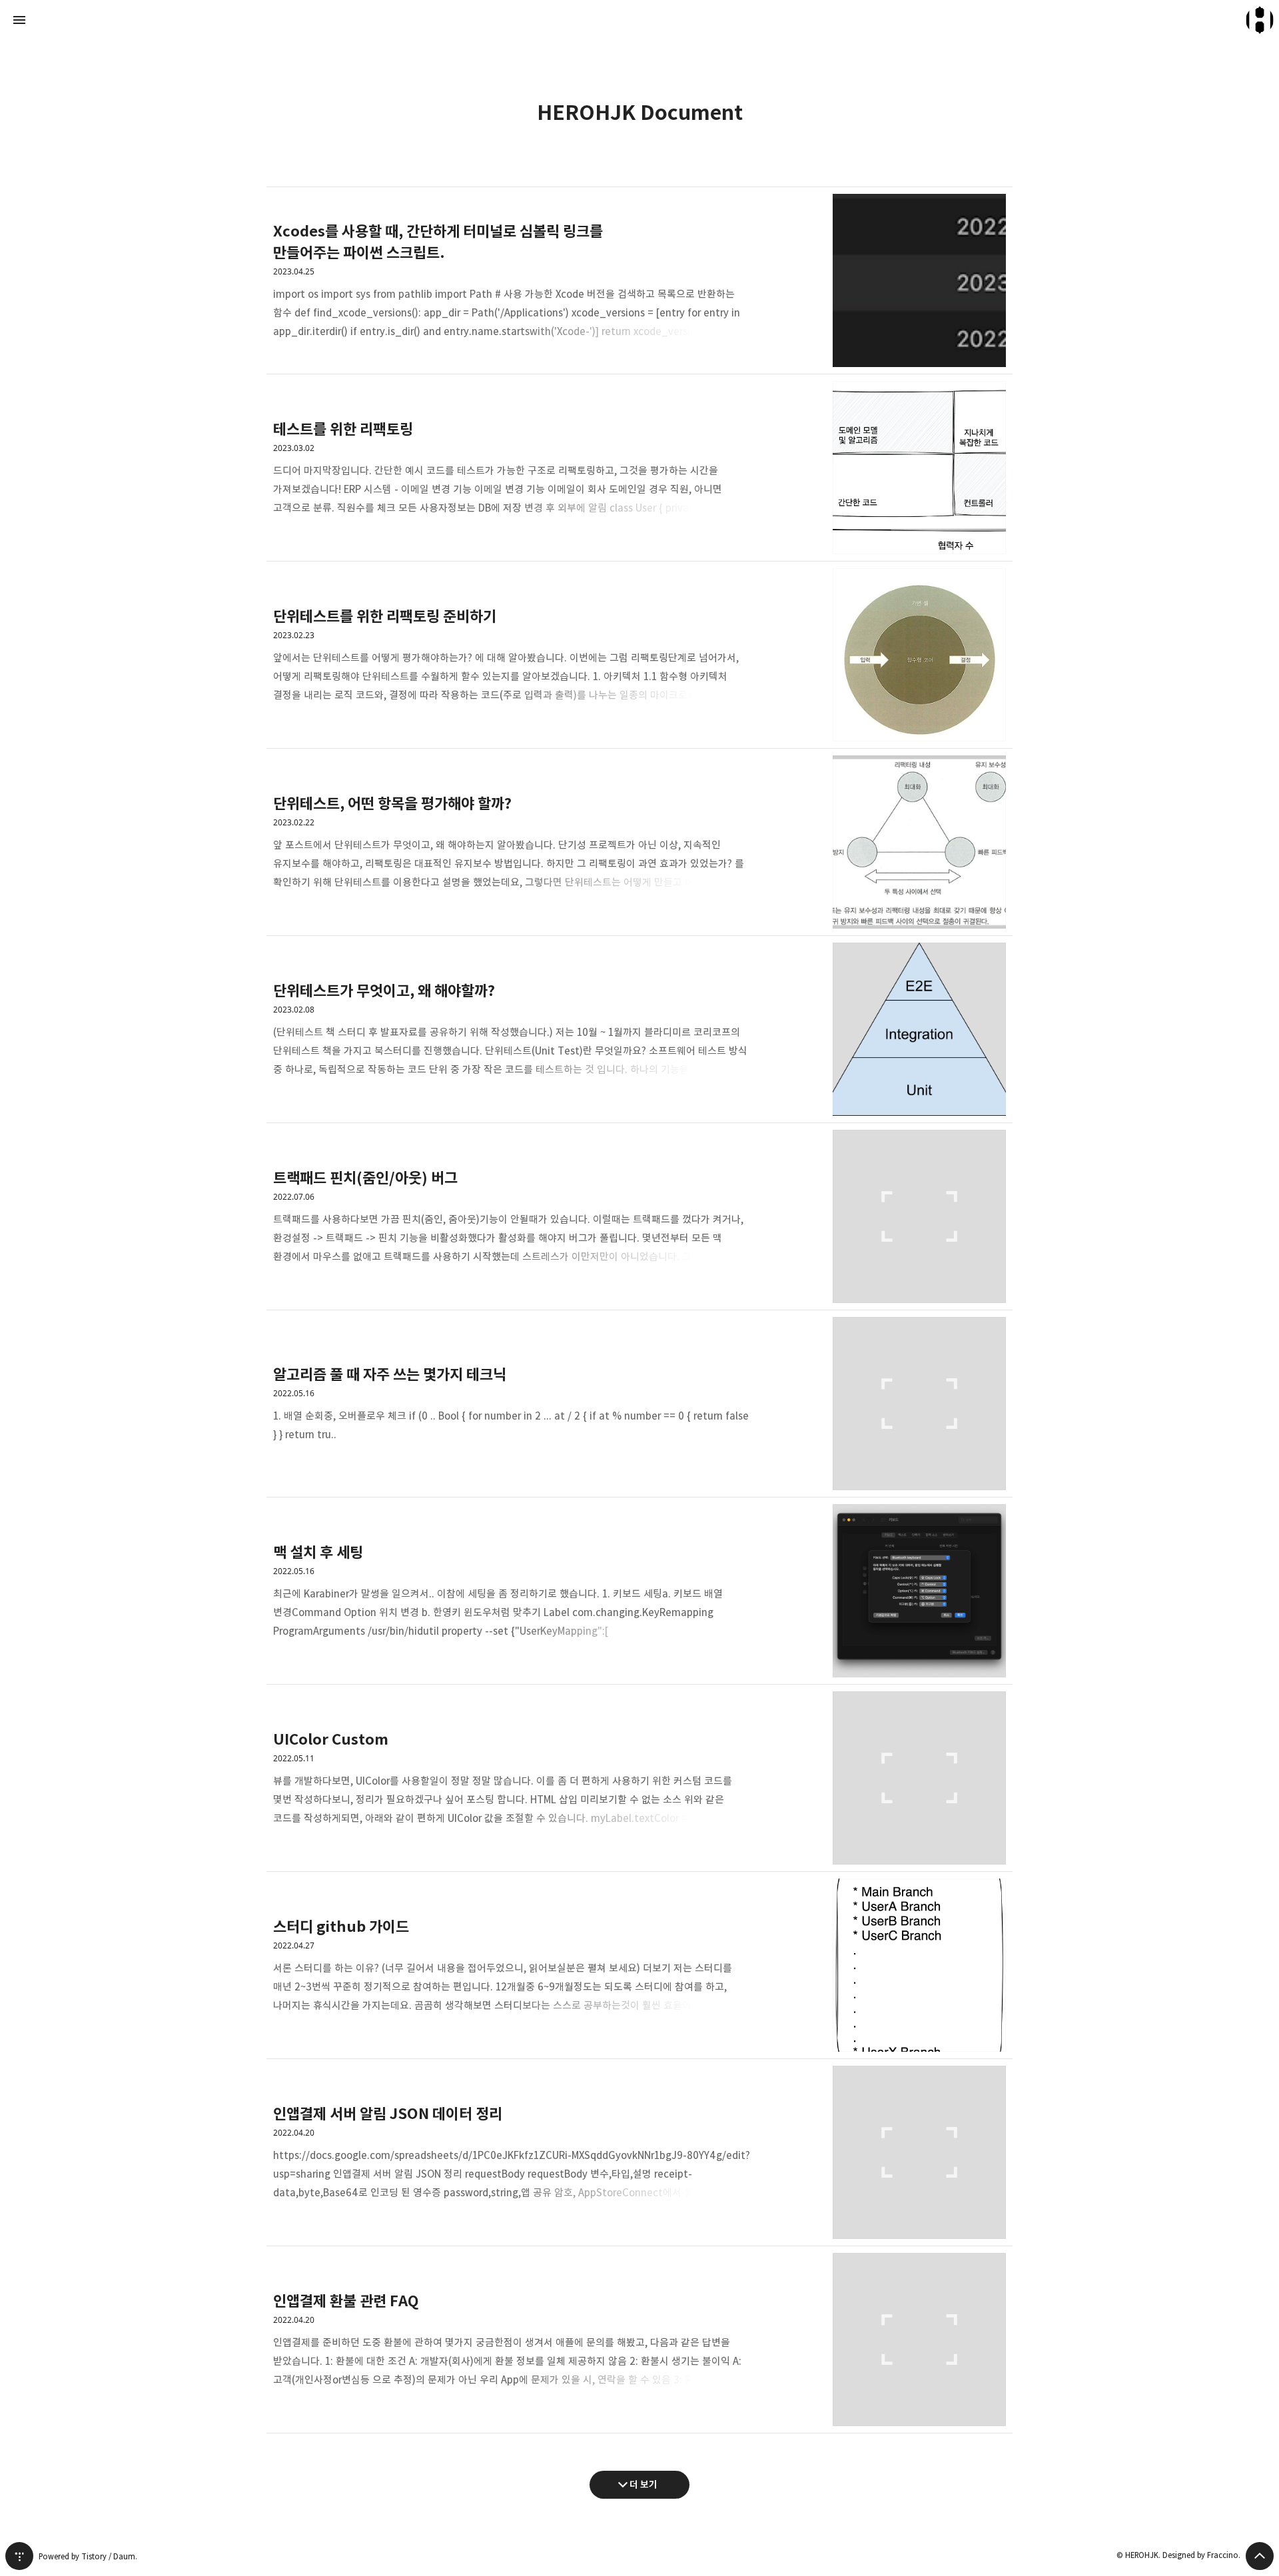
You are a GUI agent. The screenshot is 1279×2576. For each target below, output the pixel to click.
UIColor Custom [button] (639, 1778)
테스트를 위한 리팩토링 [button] (639, 468)
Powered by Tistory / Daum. (88, 2556)
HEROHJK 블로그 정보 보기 (1260, 20)
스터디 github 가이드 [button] (639, 1965)
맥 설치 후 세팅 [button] (639, 1591)
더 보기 (643, 2484)
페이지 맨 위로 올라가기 (1260, 2556)
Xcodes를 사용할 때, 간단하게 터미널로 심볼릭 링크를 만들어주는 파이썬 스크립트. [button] (639, 280)
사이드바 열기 (19, 20)
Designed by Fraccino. (1201, 2555)
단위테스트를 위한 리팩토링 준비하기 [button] (639, 655)
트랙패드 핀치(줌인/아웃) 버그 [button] (639, 1217)
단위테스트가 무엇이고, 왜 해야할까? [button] (639, 1030)
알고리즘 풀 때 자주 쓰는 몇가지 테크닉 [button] (639, 1404)
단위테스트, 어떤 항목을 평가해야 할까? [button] (639, 842)
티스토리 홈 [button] (19, 2556)
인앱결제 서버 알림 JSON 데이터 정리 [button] (639, 2153)
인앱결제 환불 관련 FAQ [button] (639, 2340)
